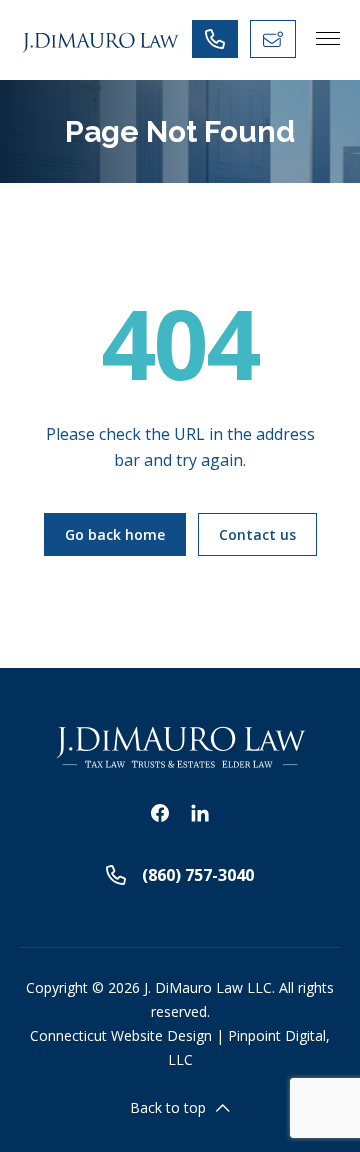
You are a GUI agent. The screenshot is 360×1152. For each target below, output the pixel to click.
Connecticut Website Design (121, 1035)
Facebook (160, 813)
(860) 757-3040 (198, 875)
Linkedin (200, 813)
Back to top (168, 1107)
